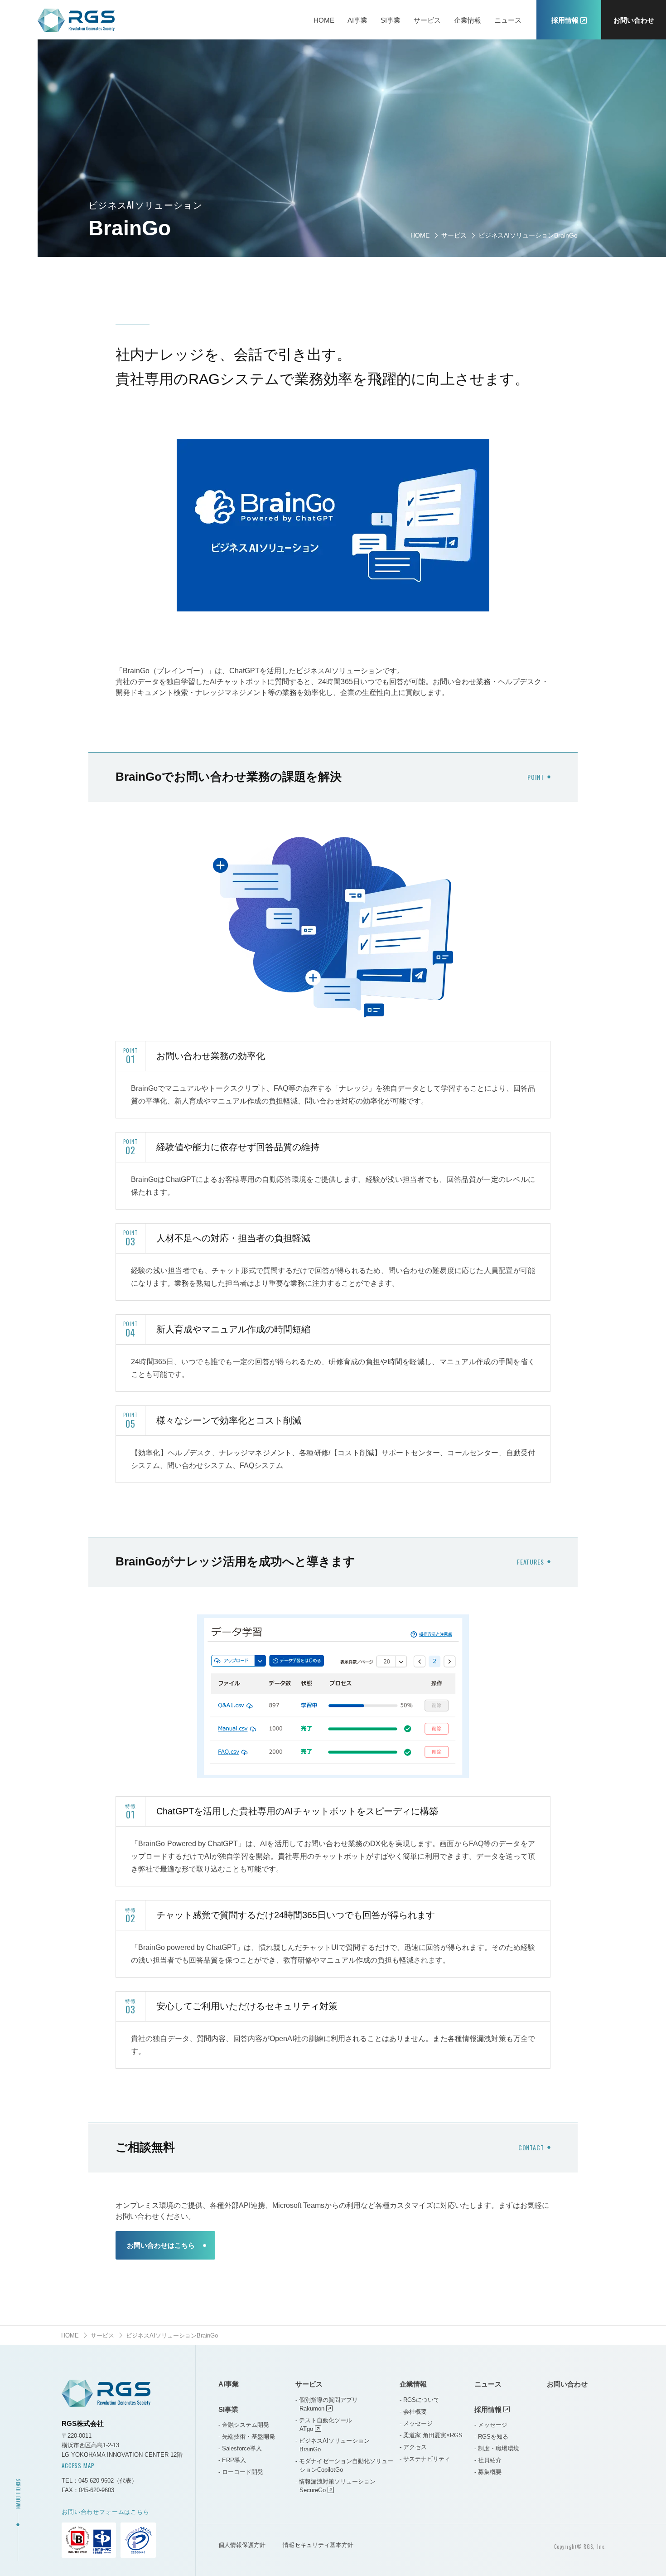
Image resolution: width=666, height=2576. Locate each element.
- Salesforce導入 (240, 2448)
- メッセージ (416, 2423)
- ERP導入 (232, 2460)
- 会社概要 (413, 2412)
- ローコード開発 (241, 2472)
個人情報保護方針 (242, 2545)
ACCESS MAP (78, 2465)
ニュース (508, 20)
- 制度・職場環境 (497, 2448)
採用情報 (488, 2409)
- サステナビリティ (425, 2459)
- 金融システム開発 (244, 2425)
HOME (324, 20)
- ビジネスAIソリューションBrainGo (333, 2445)
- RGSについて (420, 2400)
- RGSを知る (491, 2437)
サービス (427, 20)
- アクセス (413, 2447)
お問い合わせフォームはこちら (106, 2512)
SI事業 (391, 20)
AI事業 (357, 20)
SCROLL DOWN (18, 2494)
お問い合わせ (634, 20)
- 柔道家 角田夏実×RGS (431, 2435)
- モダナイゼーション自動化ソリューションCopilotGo (344, 2465)
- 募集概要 (488, 2472)
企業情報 (468, 20)
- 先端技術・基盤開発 (247, 2437)
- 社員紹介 (488, 2460)
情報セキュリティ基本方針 (318, 2545)
